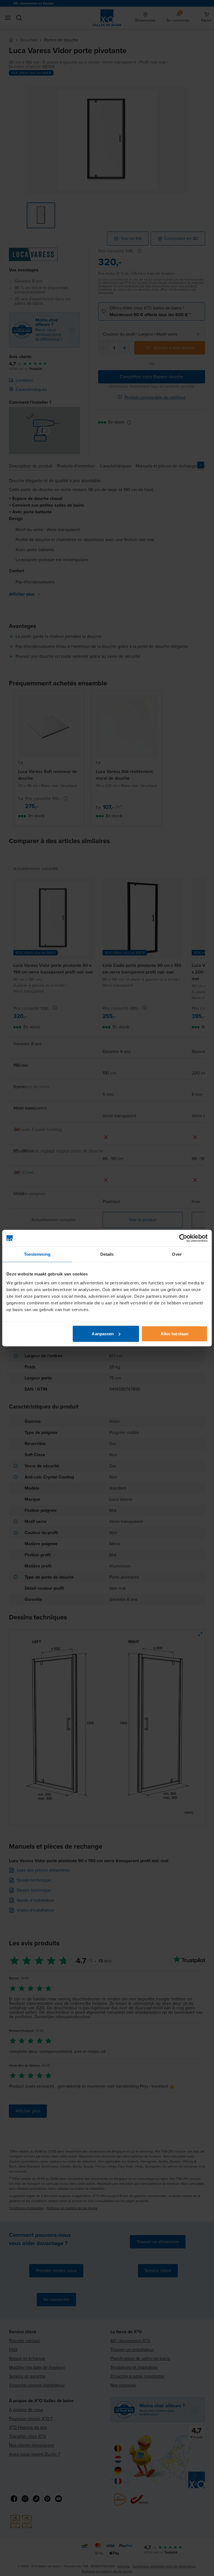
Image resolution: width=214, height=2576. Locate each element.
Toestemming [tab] (37, 1254)
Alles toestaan (174, 1333)
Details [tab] (107, 1254)
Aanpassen (103, 1333)
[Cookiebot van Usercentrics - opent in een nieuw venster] (183, 1238)
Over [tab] (177, 1254)
